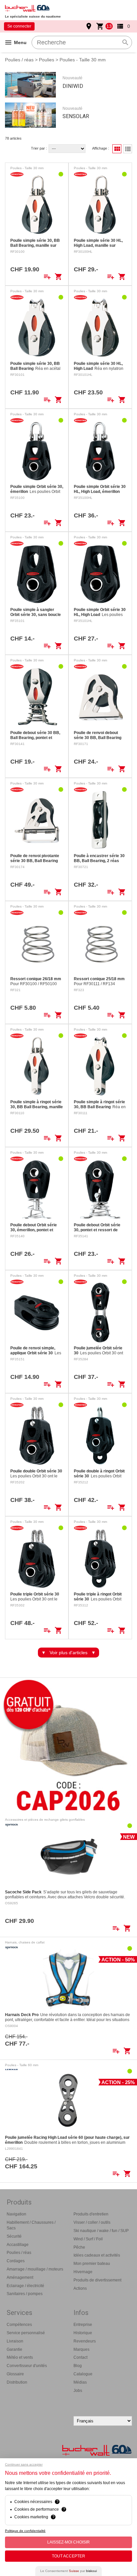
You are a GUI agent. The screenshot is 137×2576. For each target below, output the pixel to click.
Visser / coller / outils (92, 2222)
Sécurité (14, 2236)
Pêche (79, 2247)
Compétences (19, 2325)
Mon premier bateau (92, 2264)
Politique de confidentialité (25, 2531)
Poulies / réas (19, 60)
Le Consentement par (68, 2571)
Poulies (47, 60)
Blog (78, 2366)
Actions (80, 2288)
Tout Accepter (68, 2556)
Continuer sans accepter (24, 2464)
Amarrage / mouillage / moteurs (35, 2269)
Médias (80, 2382)
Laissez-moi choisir (68, 2542)
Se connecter (19, 26)
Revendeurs (85, 2341)
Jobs (78, 2391)
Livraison (15, 2341)
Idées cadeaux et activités (97, 2255)
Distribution (17, 2382)
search (125, 42)
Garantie (14, 2349)
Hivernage (83, 2272)
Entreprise (83, 2325)
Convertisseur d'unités (27, 2366)
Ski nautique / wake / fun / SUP (101, 2231)
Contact (80, 2357)
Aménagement (20, 2277)
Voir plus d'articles (68, 1653)
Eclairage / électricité (25, 2286)
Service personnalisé (26, 2333)
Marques (81, 2349)
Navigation (16, 2214)
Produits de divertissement (97, 2280)
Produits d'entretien (91, 2214)
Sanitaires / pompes (25, 2294)
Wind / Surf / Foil (88, 2239)
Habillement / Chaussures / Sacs (31, 2225)
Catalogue (83, 2374)
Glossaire (15, 2374)
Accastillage (18, 2245)
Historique (83, 2333)
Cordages (16, 2261)
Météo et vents (20, 2357)
